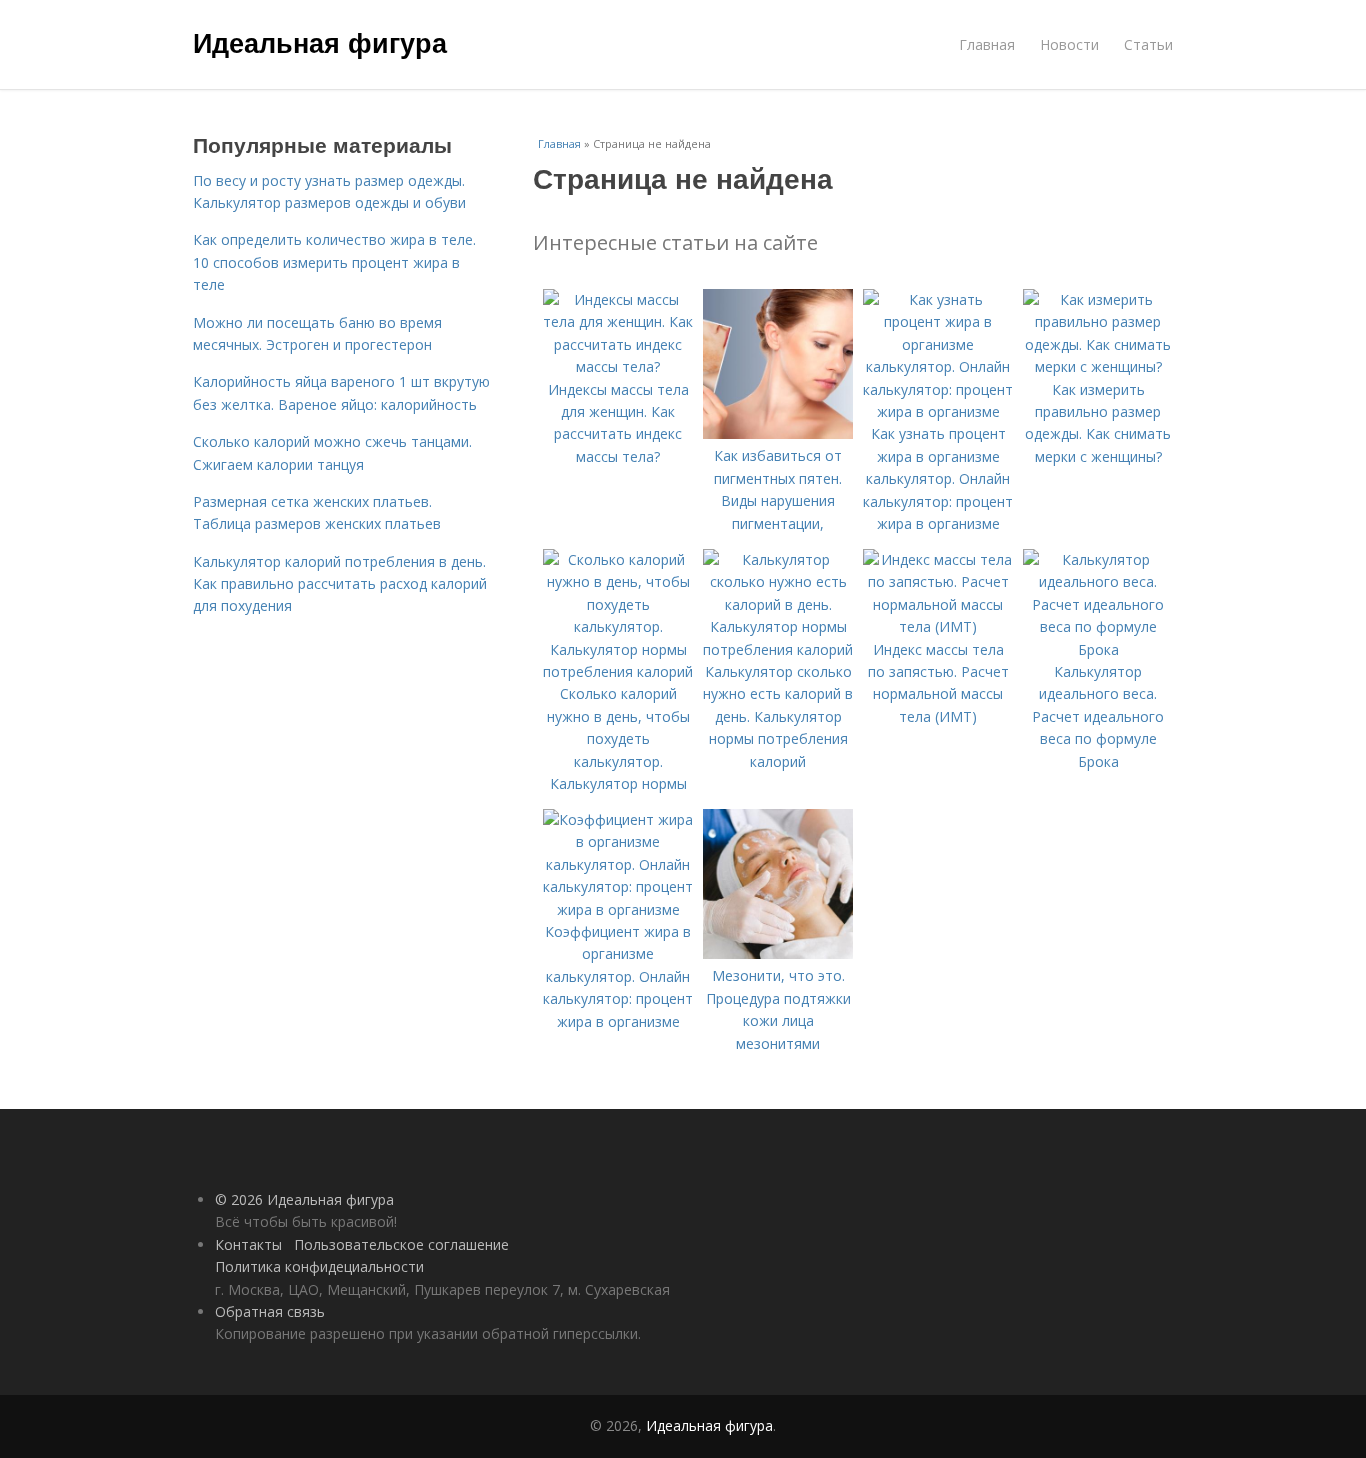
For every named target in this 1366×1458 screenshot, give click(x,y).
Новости (1069, 44)
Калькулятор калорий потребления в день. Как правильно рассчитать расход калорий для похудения (340, 584)
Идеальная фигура (320, 42)
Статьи (1148, 44)
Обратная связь (270, 1311)
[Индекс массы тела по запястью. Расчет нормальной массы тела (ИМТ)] (938, 626)
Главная (987, 44)
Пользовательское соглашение (401, 1244)
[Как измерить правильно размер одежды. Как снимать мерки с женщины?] (1098, 366)
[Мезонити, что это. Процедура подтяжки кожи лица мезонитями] (778, 953)
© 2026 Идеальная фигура (304, 1199)
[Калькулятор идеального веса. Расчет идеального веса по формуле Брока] (1098, 649)
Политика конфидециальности (319, 1266)
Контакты (248, 1244)
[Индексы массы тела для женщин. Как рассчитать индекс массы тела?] (618, 366)
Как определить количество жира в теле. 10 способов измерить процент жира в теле (334, 262)
